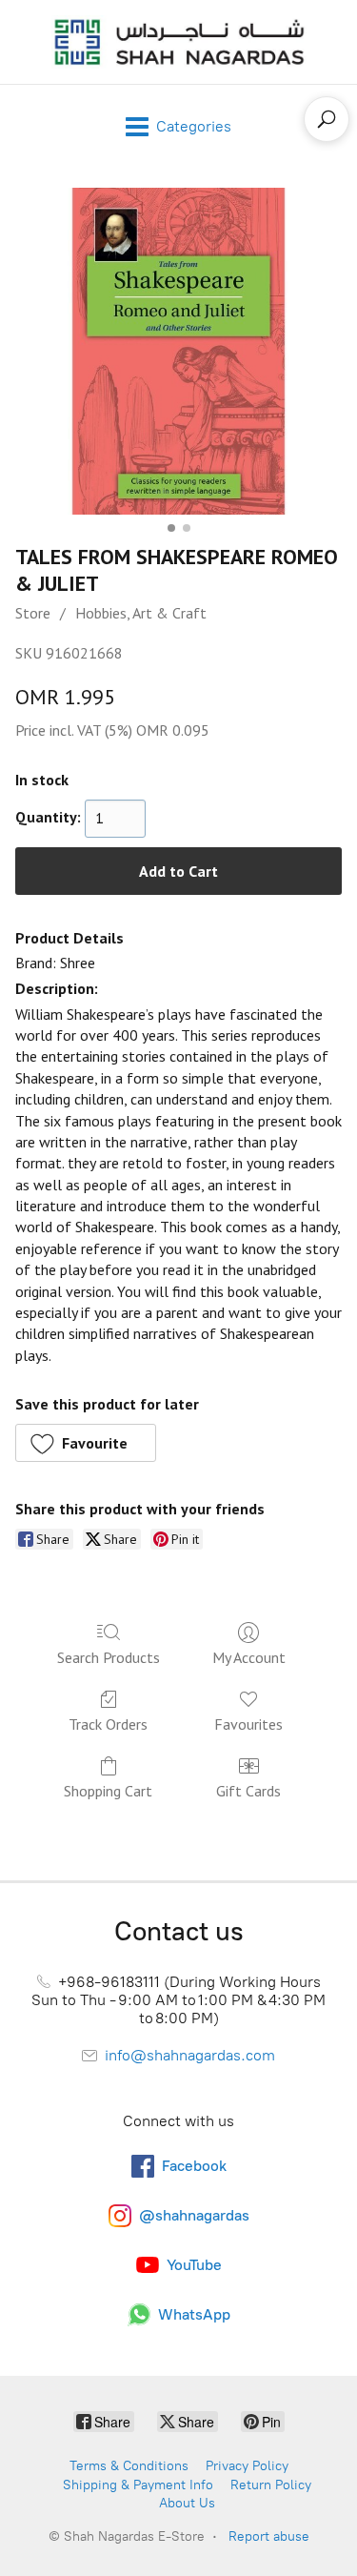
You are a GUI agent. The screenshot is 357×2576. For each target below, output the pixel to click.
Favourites (248, 1724)
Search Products (109, 1657)
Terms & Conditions (129, 2466)
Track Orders (108, 1724)
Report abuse (269, 2536)
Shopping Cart (108, 1791)
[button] (86, 1443)
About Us (187, 2503)
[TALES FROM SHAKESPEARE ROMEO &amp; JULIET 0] (178, 351)
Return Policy (271, 2485)
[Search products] (327, 119)
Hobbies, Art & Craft (141, 613)
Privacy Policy (247, 2466)
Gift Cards (248, 1791)
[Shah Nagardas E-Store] (179, 42)
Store (33, 613)
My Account (249, 1657)
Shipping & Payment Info (138, 2485)
